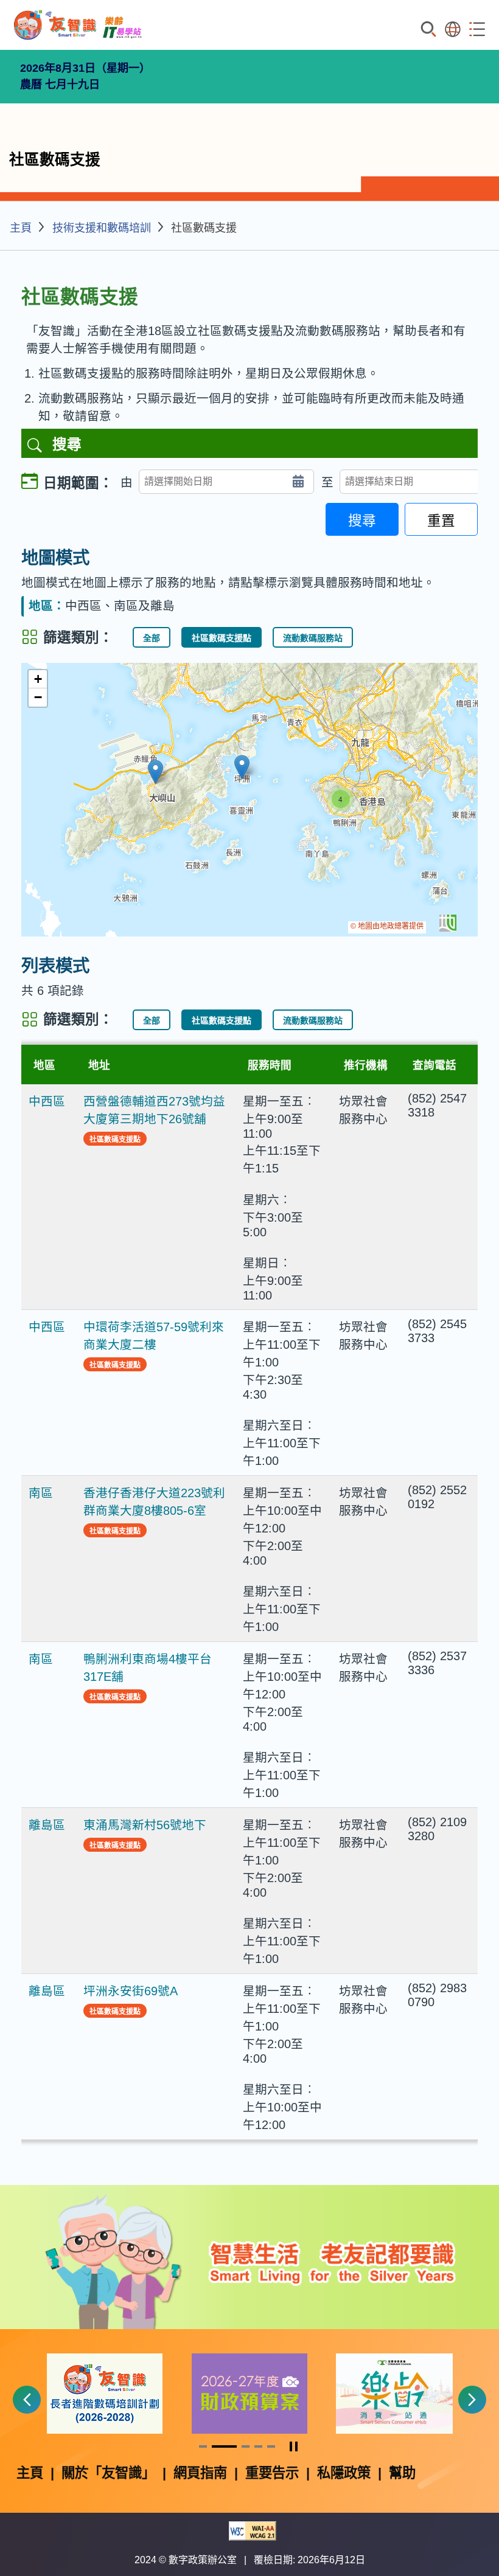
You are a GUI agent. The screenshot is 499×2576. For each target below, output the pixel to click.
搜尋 (362, 521)
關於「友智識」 (108, 2473)
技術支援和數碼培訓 (102, 228)
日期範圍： (78, 483)
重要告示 (272, 2473)
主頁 (21, 228)
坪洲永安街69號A (131, 1991)
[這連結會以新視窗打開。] (105, 2393)
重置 (441, 521)
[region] (250, 800)
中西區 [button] (47, 1101)
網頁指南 (200, 2473)
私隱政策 (344, 2473)
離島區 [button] (47, 1825)
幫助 (402, 2473)
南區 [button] (41, 1493)
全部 (152, 638)
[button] (155, 772)
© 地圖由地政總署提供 (387, 926)
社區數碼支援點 (222, 638)
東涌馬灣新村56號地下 (145, 1825)
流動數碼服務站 (313, 638)
